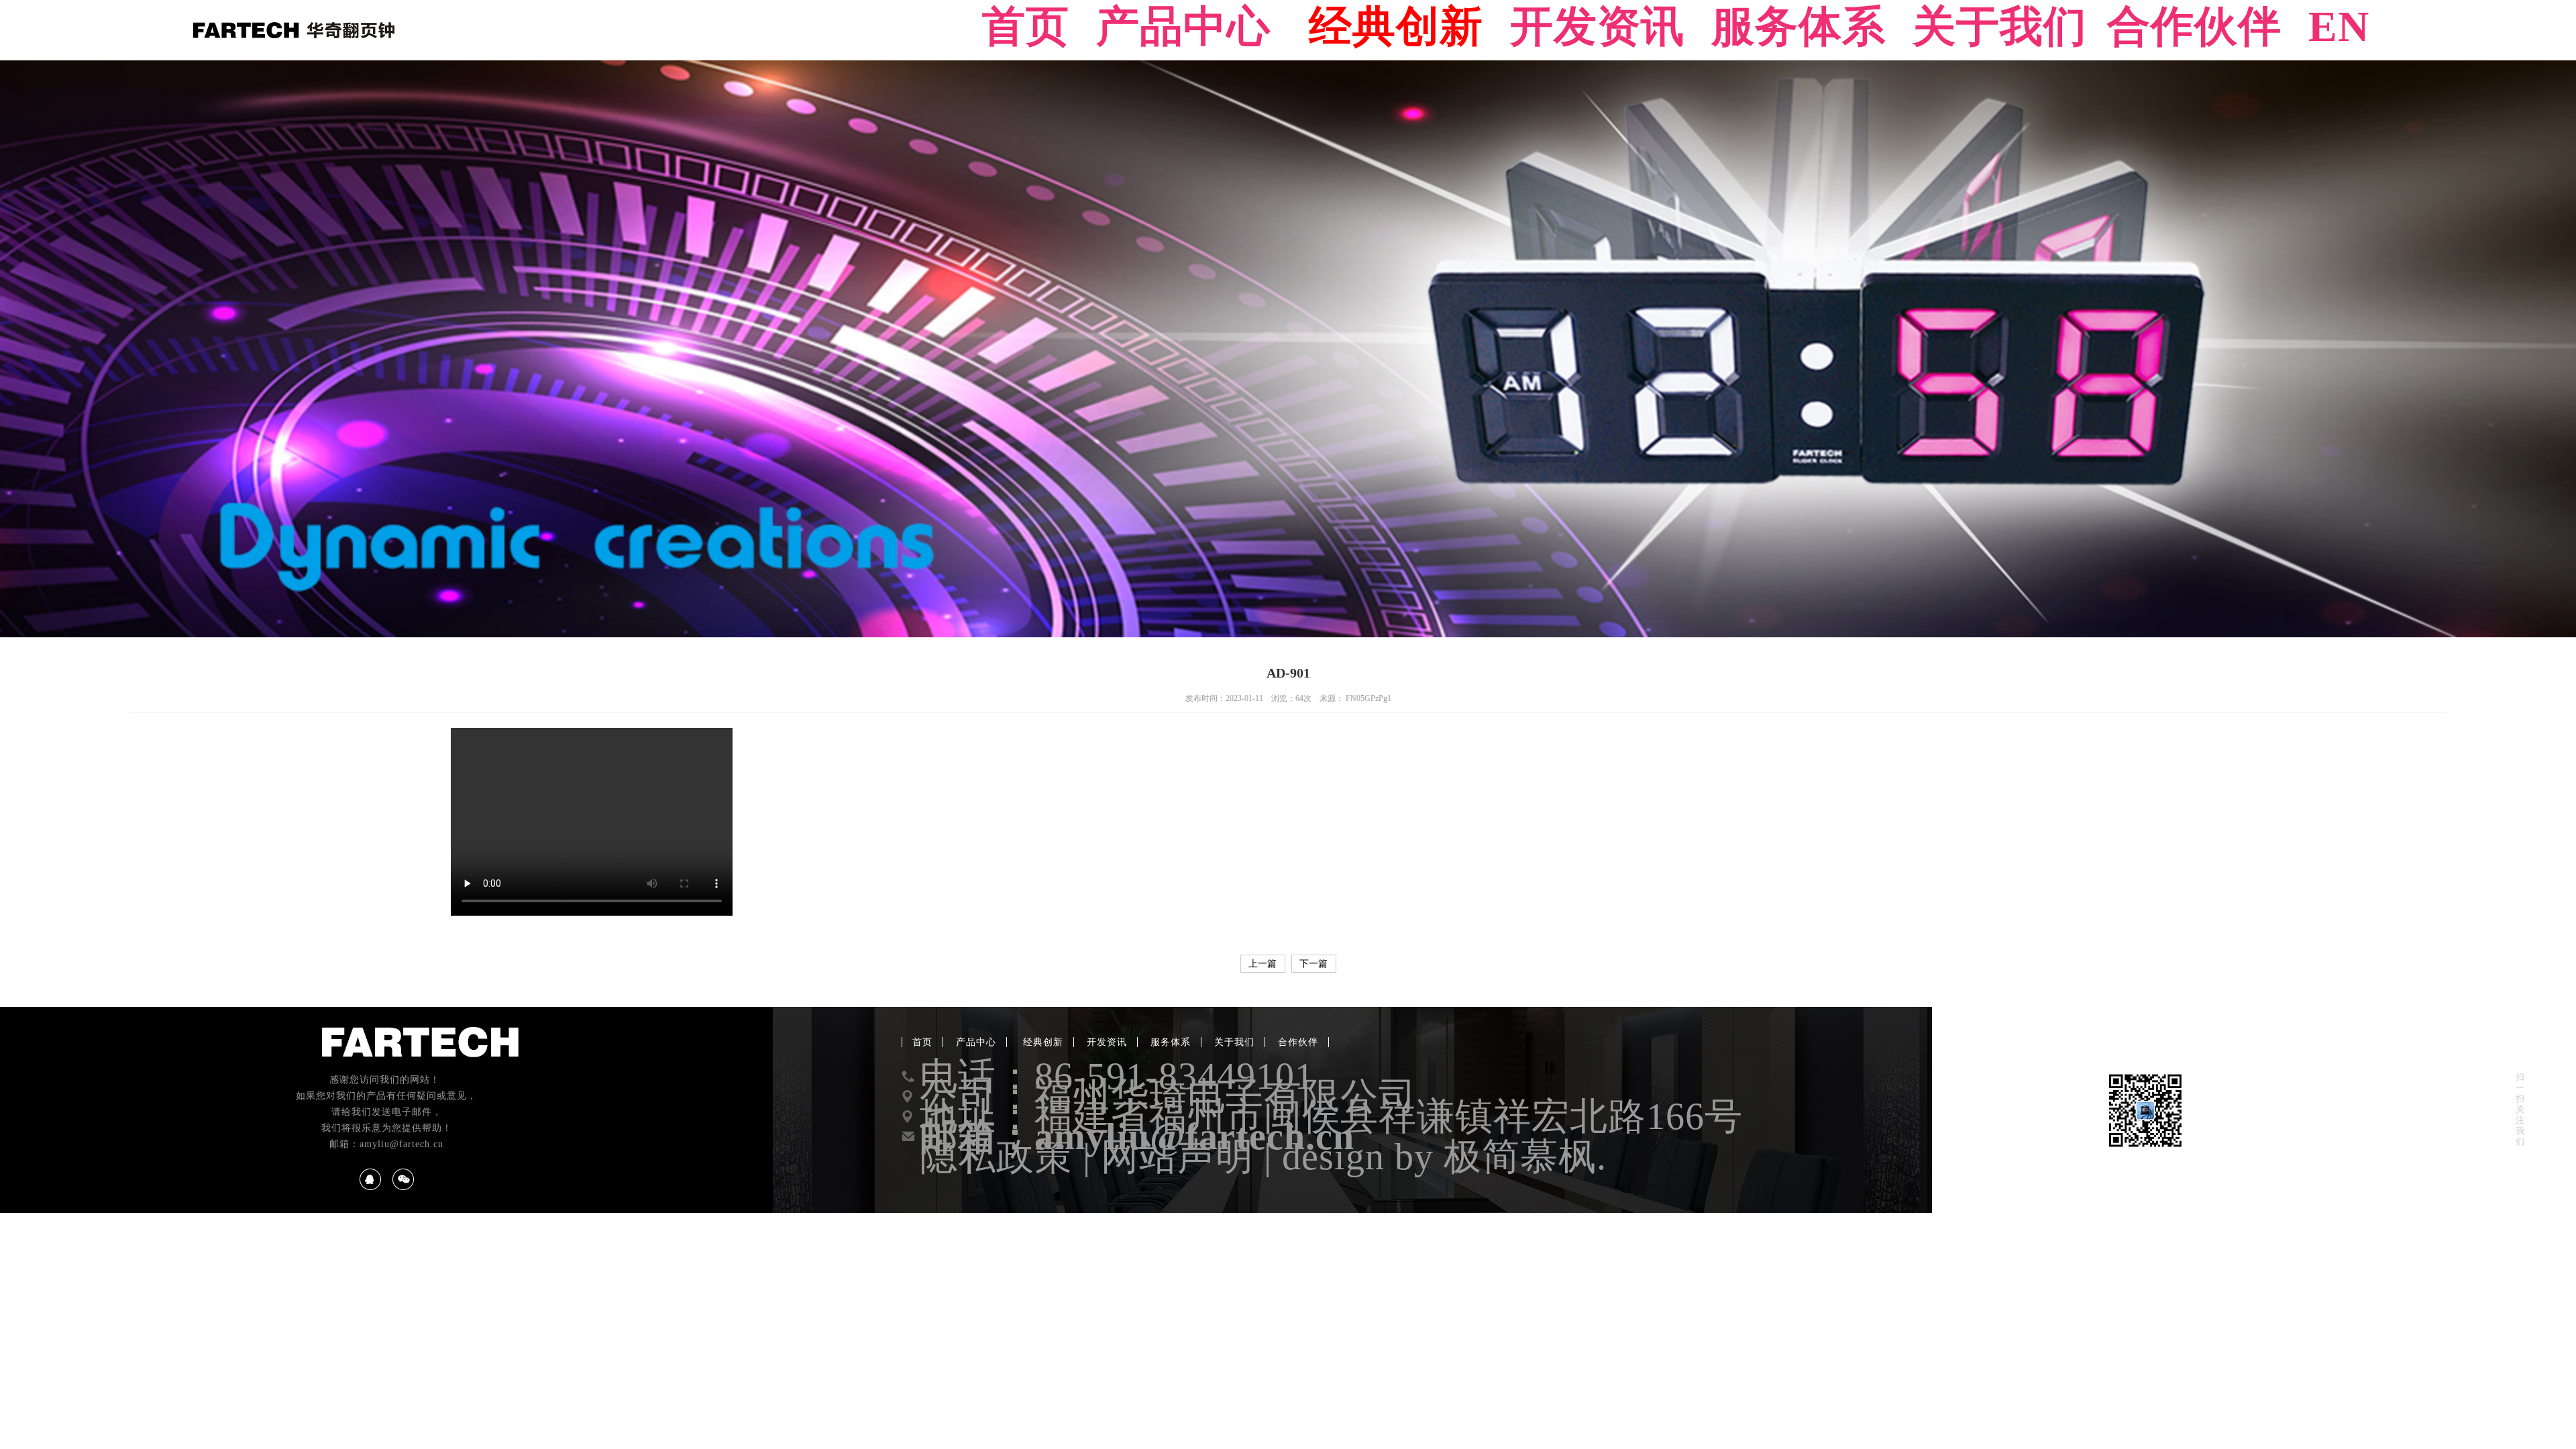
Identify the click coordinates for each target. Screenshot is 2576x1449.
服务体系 (1799, 27)
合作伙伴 (2194, 27)
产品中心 (1183, 27)
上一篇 (1263, 964)
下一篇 (1313, 964)
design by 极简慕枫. (1444, 1157)
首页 (1026, 27)
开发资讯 (1597, 27)
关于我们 (2000, 27)
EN (2339, 27)
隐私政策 (996, 1157)
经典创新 (1390, 27)
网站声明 (1177, 1157)
